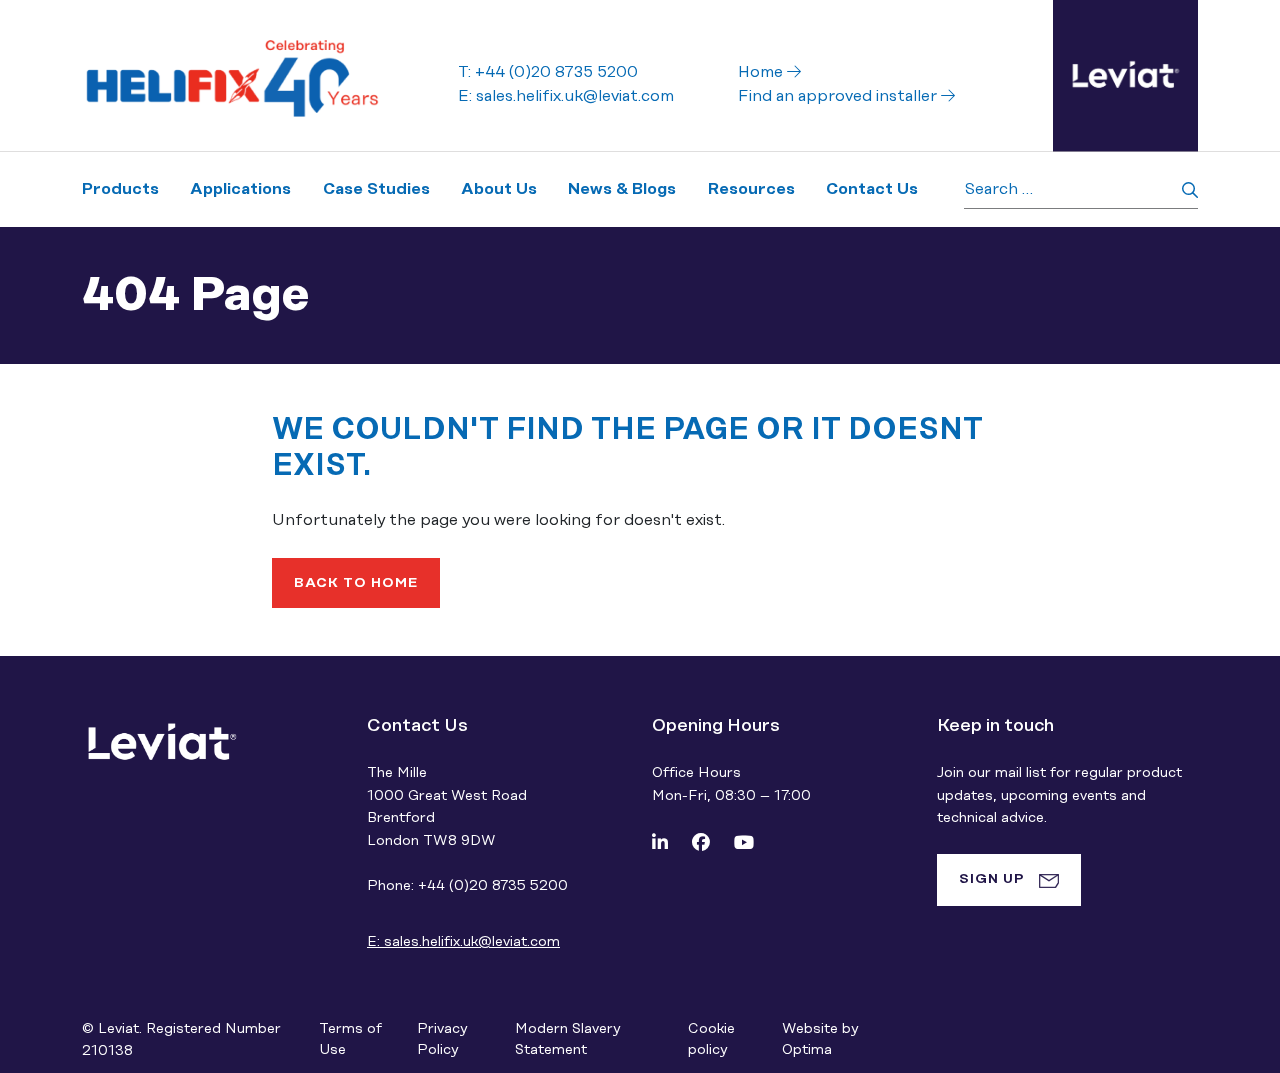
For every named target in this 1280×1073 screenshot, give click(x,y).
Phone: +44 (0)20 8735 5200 (467, 886)
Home (762, 72)
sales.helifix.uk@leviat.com (463, 942)
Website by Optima (820, 1039)
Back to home (356, 583)
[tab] (1009, 880)
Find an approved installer (839, 96)
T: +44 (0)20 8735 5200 (548, 72)
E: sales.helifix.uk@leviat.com (566, 96)
